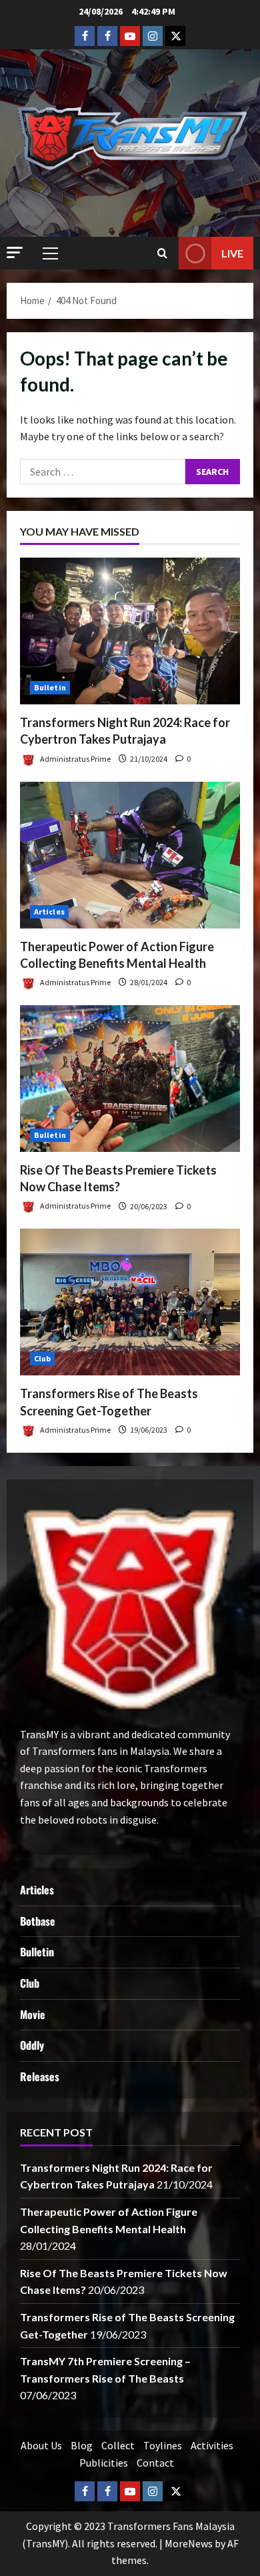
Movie (33, 2014)
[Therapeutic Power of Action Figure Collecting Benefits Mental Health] (130, 855)
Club (42, 1358)
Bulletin (50, 687)
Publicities (104, 2463)
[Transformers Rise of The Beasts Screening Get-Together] (130, 1302)
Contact (155, 2463)
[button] (15, 252)
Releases (40, 2076)
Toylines (163, 2445)
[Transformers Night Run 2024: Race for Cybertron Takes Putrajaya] (130, 631)
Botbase (38, 1921)
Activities (212, 2445)
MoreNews (189, 2543)
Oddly (32, 2045)
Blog (82, 2445)
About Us (41, 2445)
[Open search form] (162, 253)
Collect (118, 2445)
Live (232, 253)
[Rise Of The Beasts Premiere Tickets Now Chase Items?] (130, 1079)
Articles (49, 911)
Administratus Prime (75, 759)
